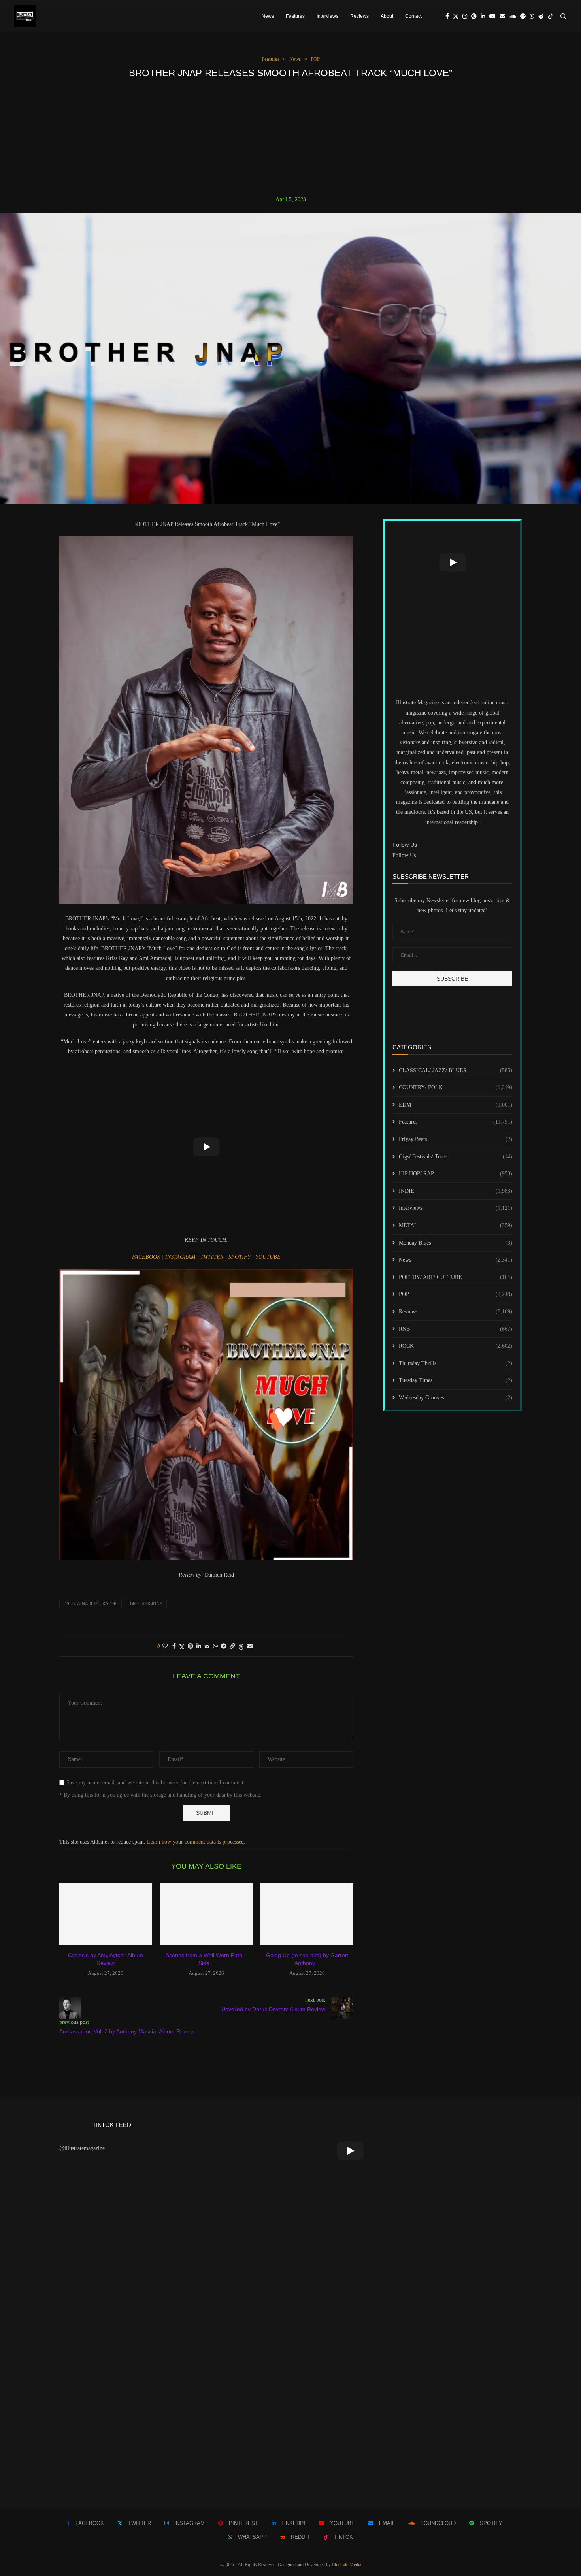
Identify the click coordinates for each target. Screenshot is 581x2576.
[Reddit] (541, 16)
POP (456, 1294)
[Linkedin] (483, 16)
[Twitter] (456, 16)
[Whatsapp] (532, 16)
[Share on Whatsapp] (215, 1646)
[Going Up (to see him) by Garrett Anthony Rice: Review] (307, 1914)
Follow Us (404, 855)
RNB (456, 1329)
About (387, 16)
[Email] (502, 16)
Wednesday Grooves (456, 1398)
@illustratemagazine (82, 2148)
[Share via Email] (250, 1646)
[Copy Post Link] (232, 1646)
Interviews (327, 16)
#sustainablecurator (91, 1603)
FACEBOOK (147, 1257)
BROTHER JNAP (146, 1603)
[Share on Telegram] (224, 1646)
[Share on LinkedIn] (199, 1646)
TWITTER (213, 1257)
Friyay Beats (456, 1139)
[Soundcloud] (513, 16)
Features (295, 16)
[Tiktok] (551, 16)
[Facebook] (447, 16)
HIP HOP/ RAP (456, 1174)
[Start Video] (206, 1147)
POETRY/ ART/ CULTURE (456, 1277)
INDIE (456, 1191)
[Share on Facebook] (174, 1646)
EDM (456, 1105)
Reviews (359, 16)
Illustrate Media (347, 2565)
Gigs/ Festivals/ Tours (456, 1157)
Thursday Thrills (456, 1363)
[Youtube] (492, 16)
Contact (413, 16)
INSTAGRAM (181, 1257)
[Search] (563, 16)
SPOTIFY (240, 1257)
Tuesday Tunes (456, 1380)
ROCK (456, 1346)
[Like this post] (165, 1646)
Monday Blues (456, 1243)
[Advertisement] (290, 137)
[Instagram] (465, 16)
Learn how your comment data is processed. (196, 1842)
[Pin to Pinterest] (191, 1646)
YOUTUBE (268, 1257)
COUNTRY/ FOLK (456, 1087)
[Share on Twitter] (182, 1647)
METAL (456, 1225)
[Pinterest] (474, 16)
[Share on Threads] (241, 1647)
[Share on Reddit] (207, 1646)
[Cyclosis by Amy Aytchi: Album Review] (106, 1914)
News (268, 16)
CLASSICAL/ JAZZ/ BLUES (456, 1070)
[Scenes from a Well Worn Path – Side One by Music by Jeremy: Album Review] (207, 1914)
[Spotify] (523, 16)
